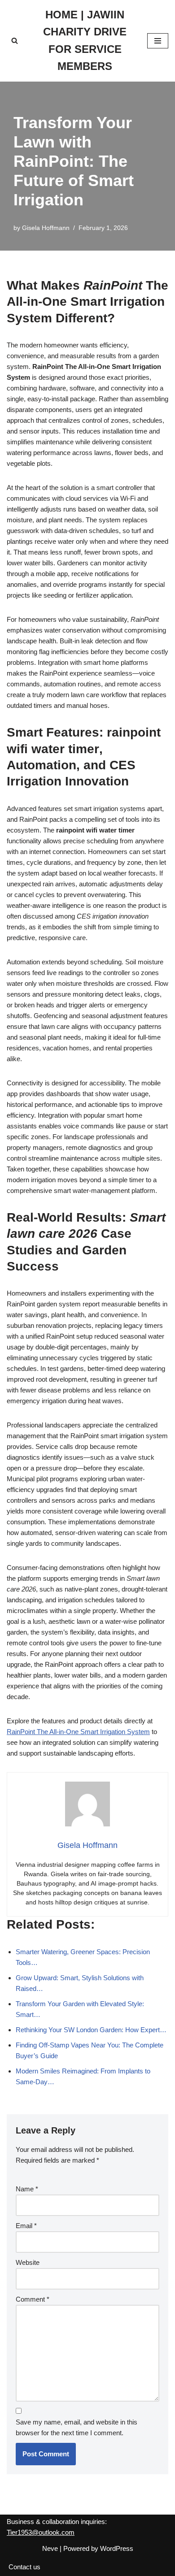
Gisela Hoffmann (46, 228)
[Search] (15, 41)
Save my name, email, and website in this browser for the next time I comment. (77, 2427)
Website (28, 2262)
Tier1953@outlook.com (41, 2532)
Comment (33, 2299)
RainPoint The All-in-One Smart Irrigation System (78, 1732)
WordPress (117, 2548)
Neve (50, 2548)
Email (26, 2226)
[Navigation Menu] (158, 41)
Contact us (24, 2567)
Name (27, 2189)
